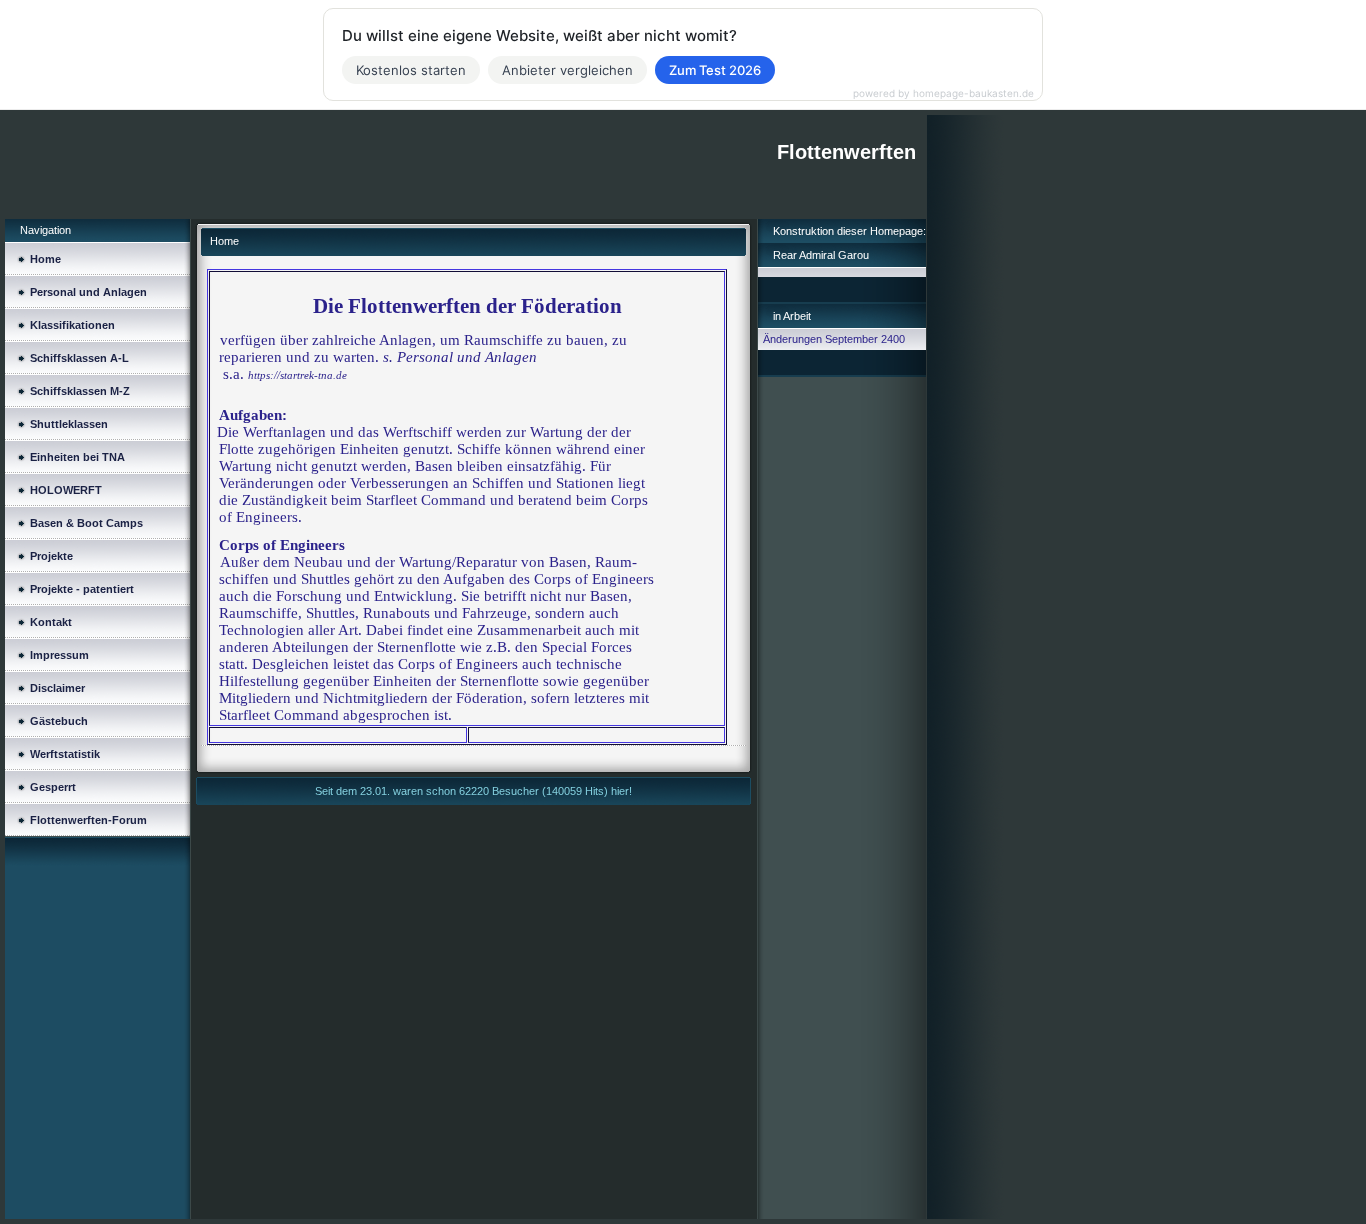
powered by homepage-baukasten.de (943, 93)
